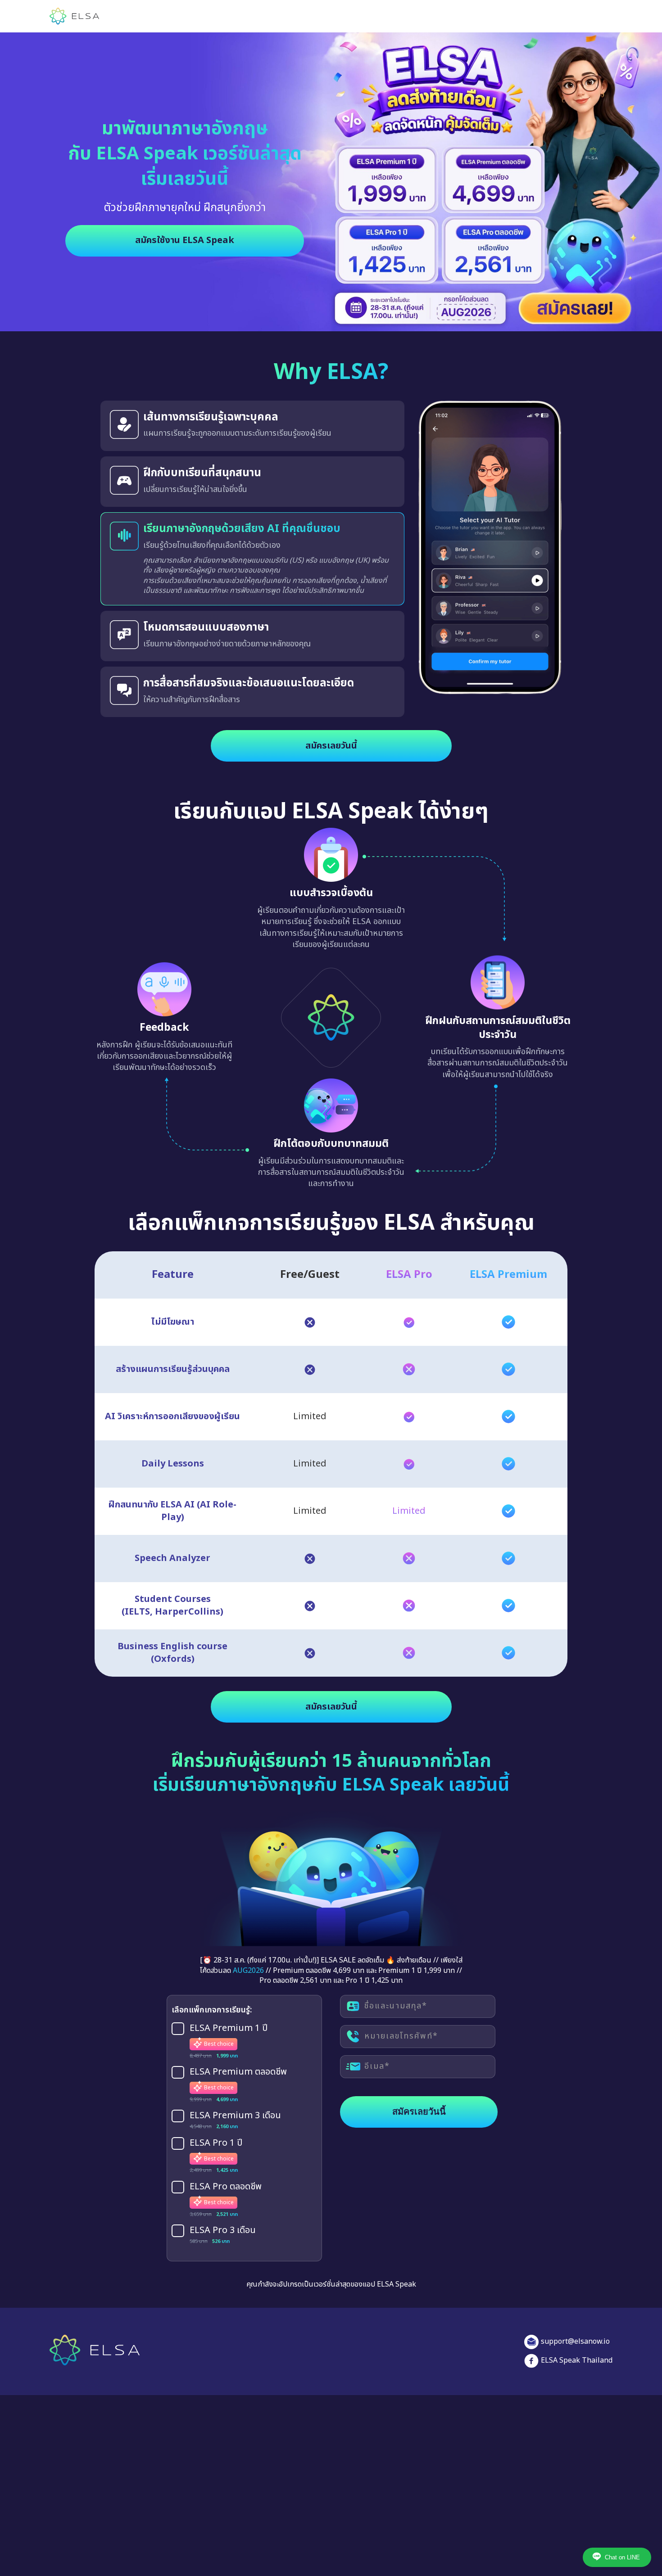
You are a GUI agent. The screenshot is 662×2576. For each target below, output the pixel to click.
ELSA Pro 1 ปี (216, 2143)
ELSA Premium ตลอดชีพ (238, 2072)
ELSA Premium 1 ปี (229, 2029)
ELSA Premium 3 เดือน (235, 2116)
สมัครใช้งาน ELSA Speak (185, 240)
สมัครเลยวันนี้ (331, 746)
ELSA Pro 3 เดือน (223, 2231)
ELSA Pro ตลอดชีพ (226, 2187)
